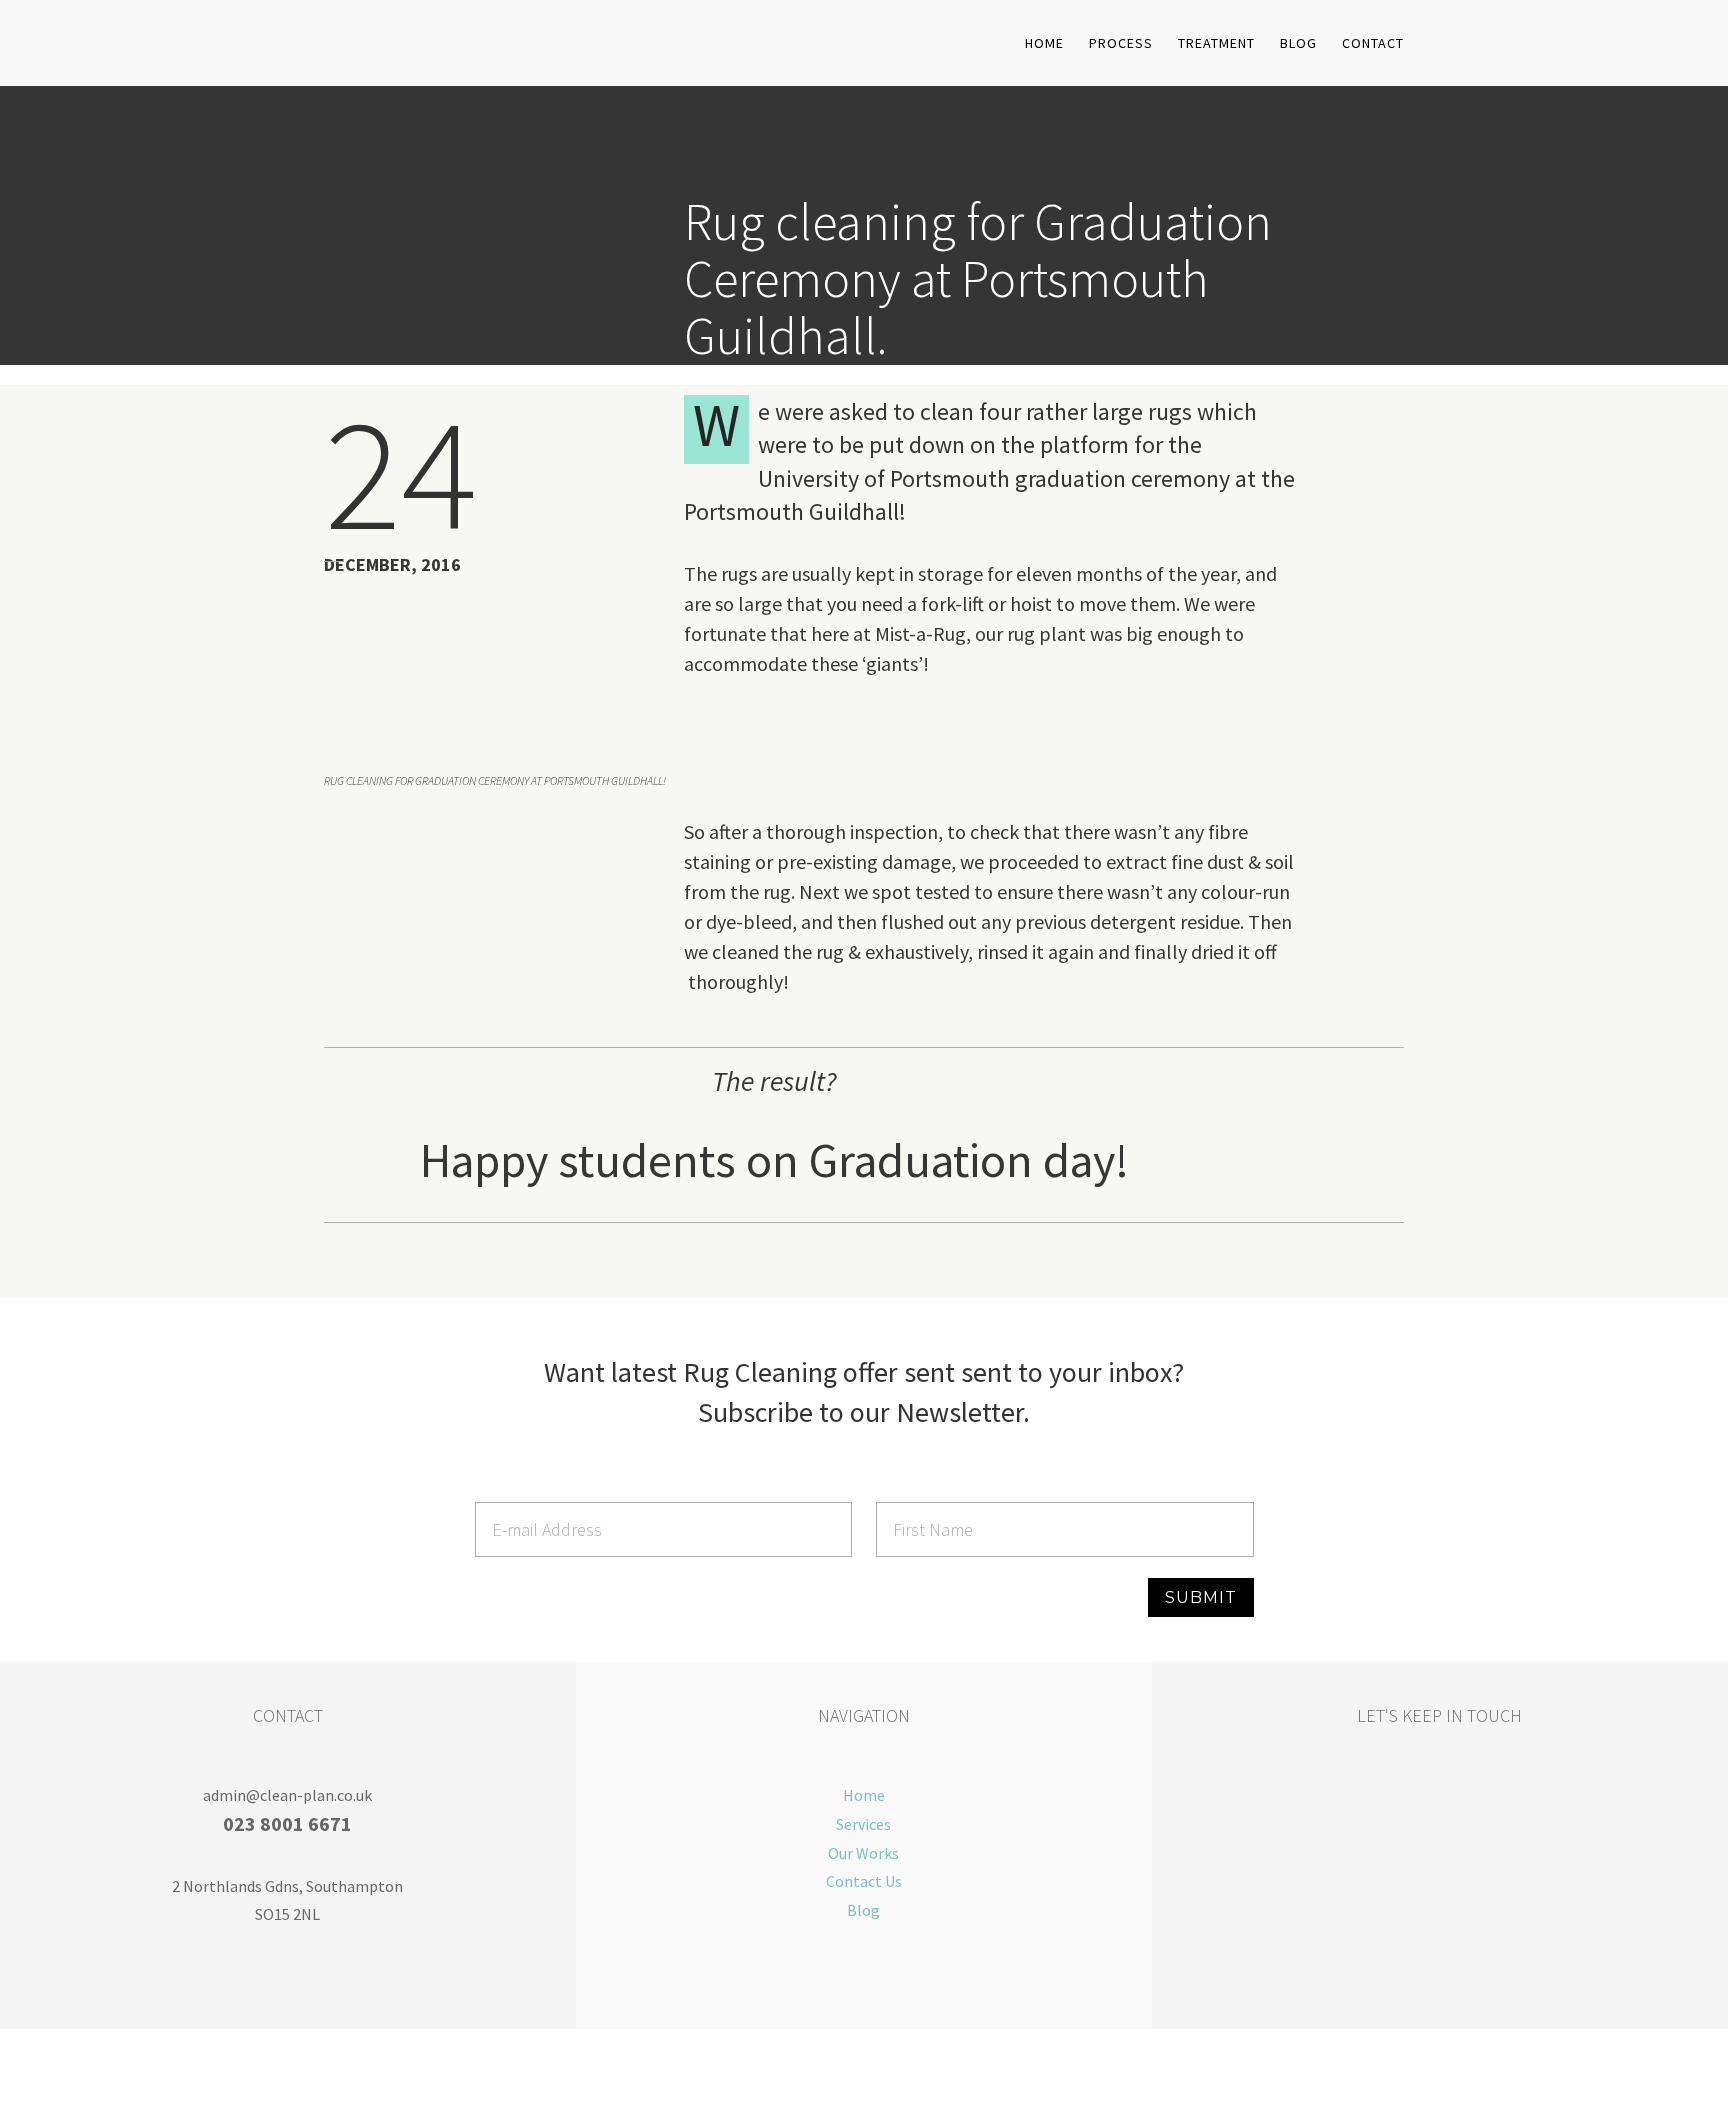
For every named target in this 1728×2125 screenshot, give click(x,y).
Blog (1298, 44)
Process (1121, 44)
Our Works (863, 1853)
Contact (1373, 44)
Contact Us (864, 1881)
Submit (1201, 1597)
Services (863, 1824)
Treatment (1216, 44)
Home (1044, 44)
